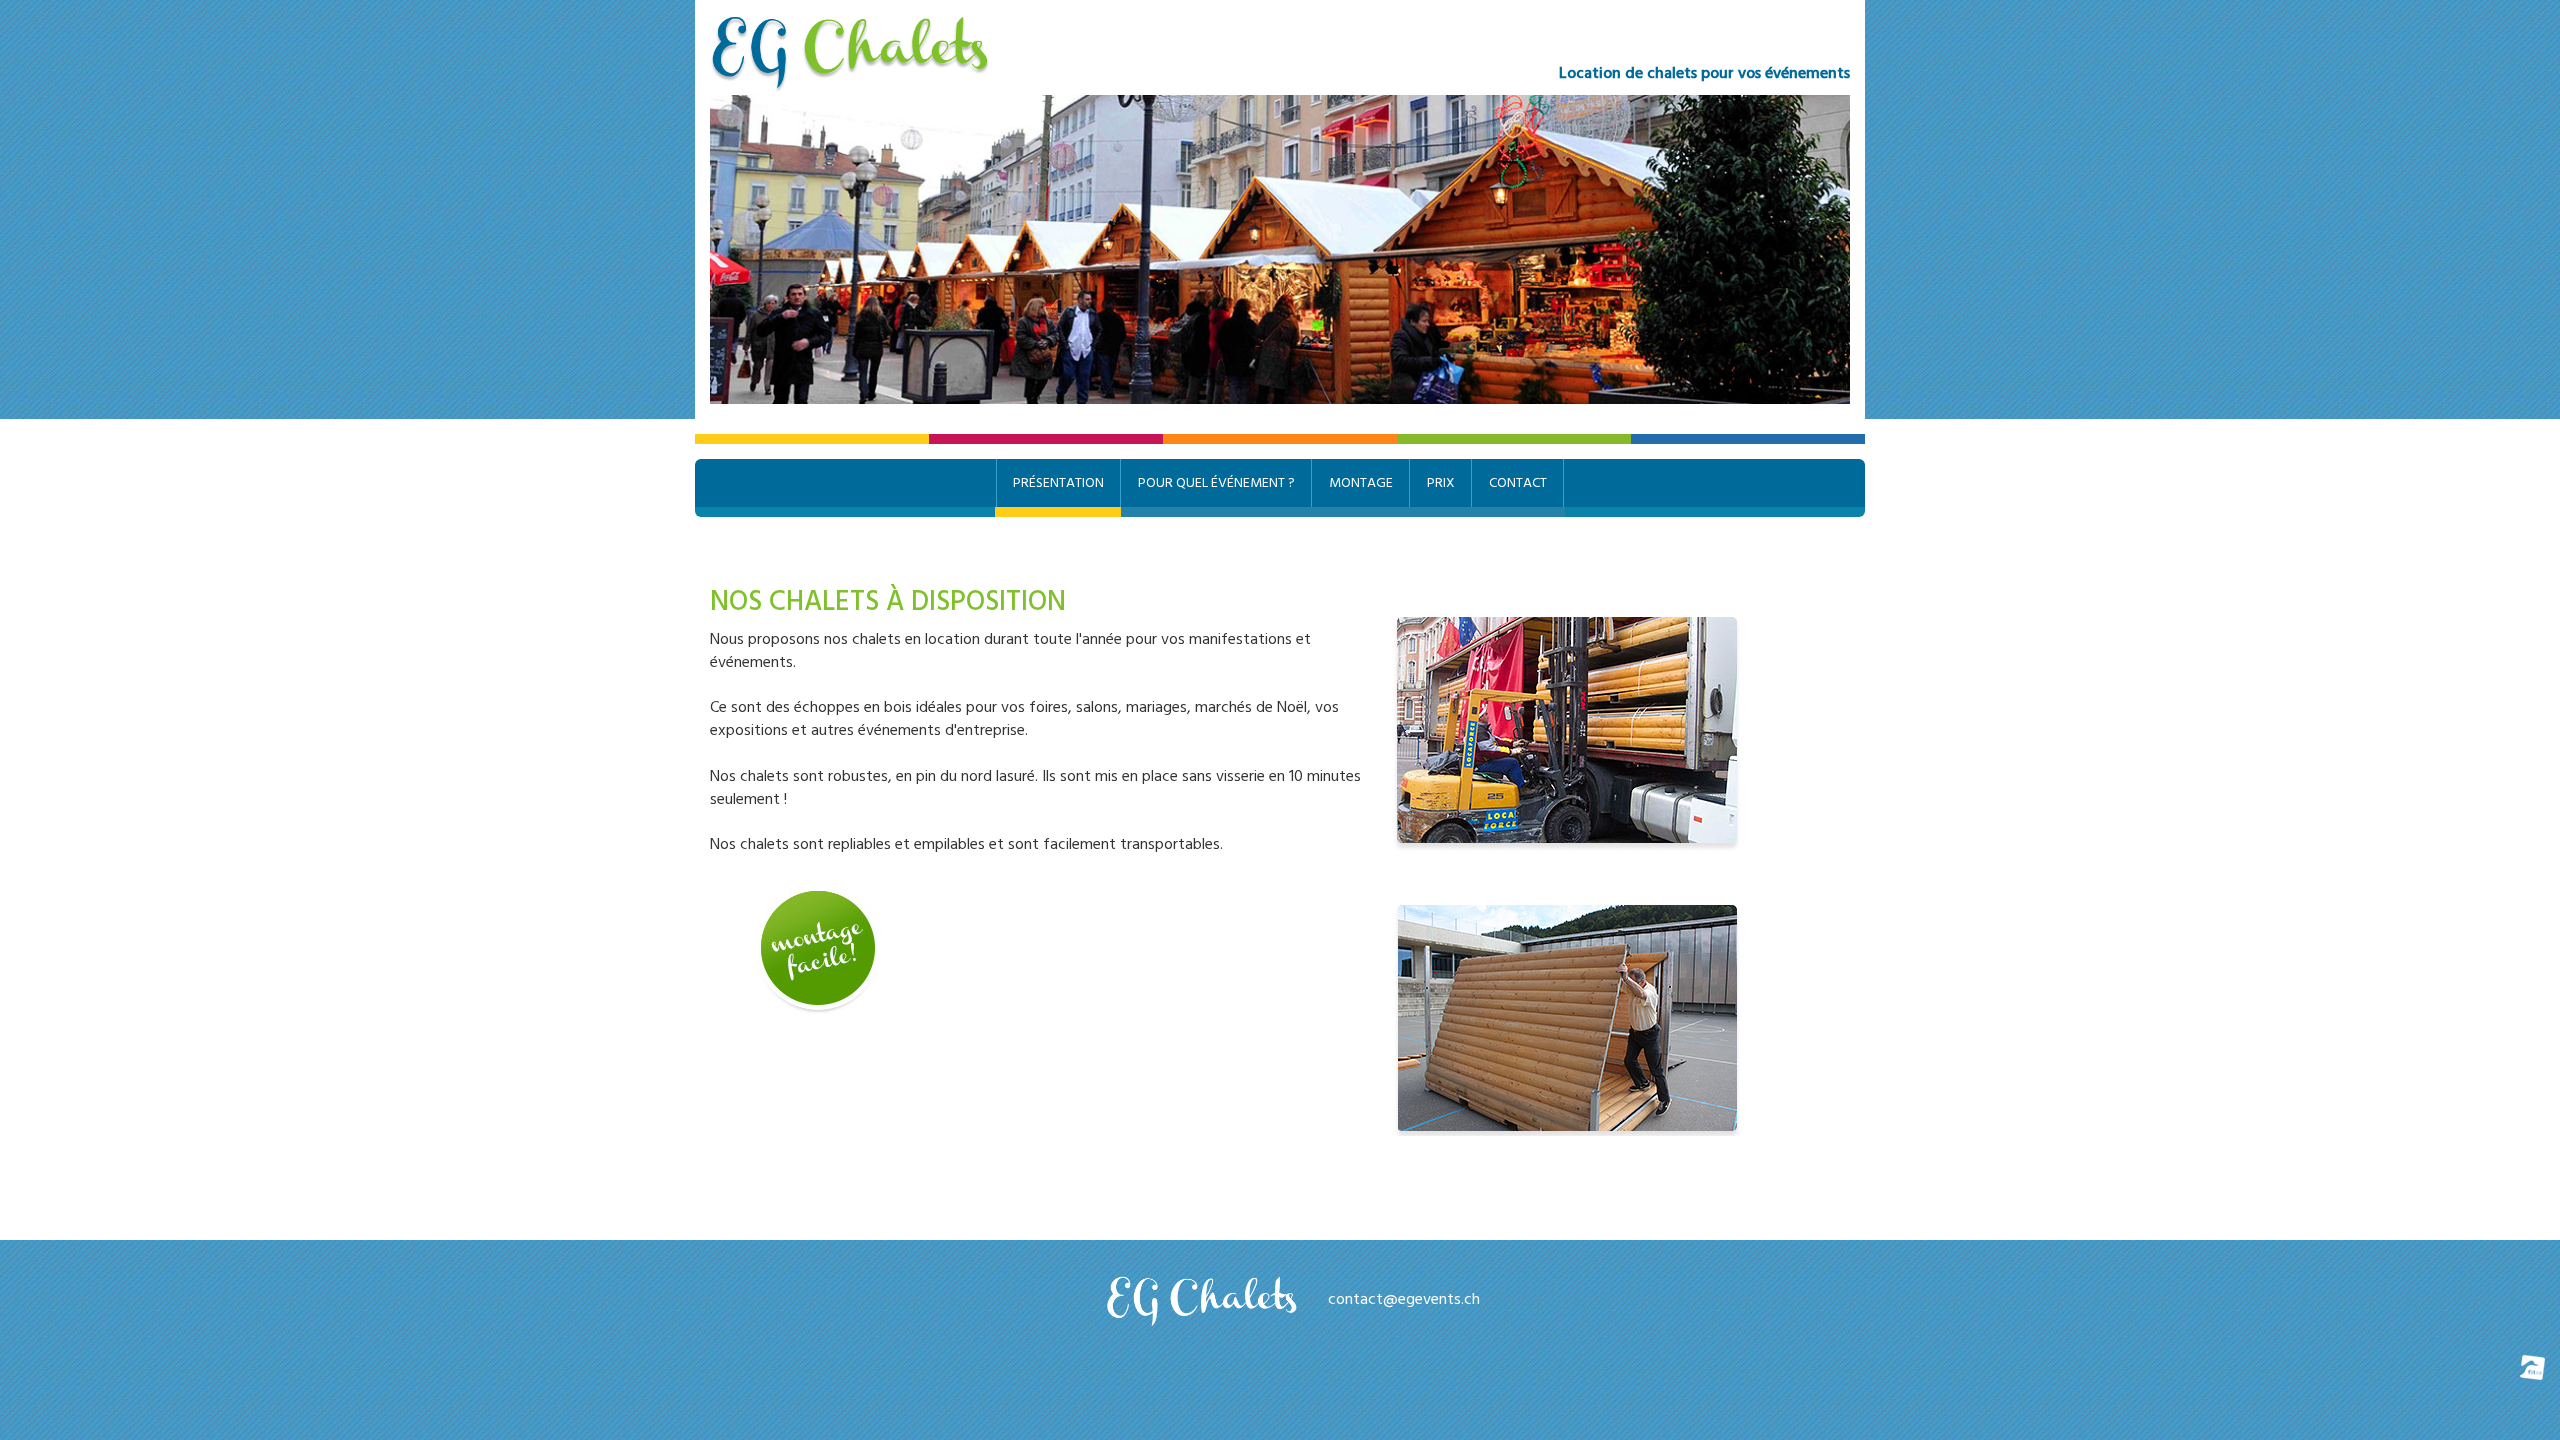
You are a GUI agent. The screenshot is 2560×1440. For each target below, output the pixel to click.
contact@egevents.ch (1404, 1299)
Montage (1361, 482)
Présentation (1058, 482)
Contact (1518, 482)
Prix (1441, 482)
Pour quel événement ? (1216, 482)
